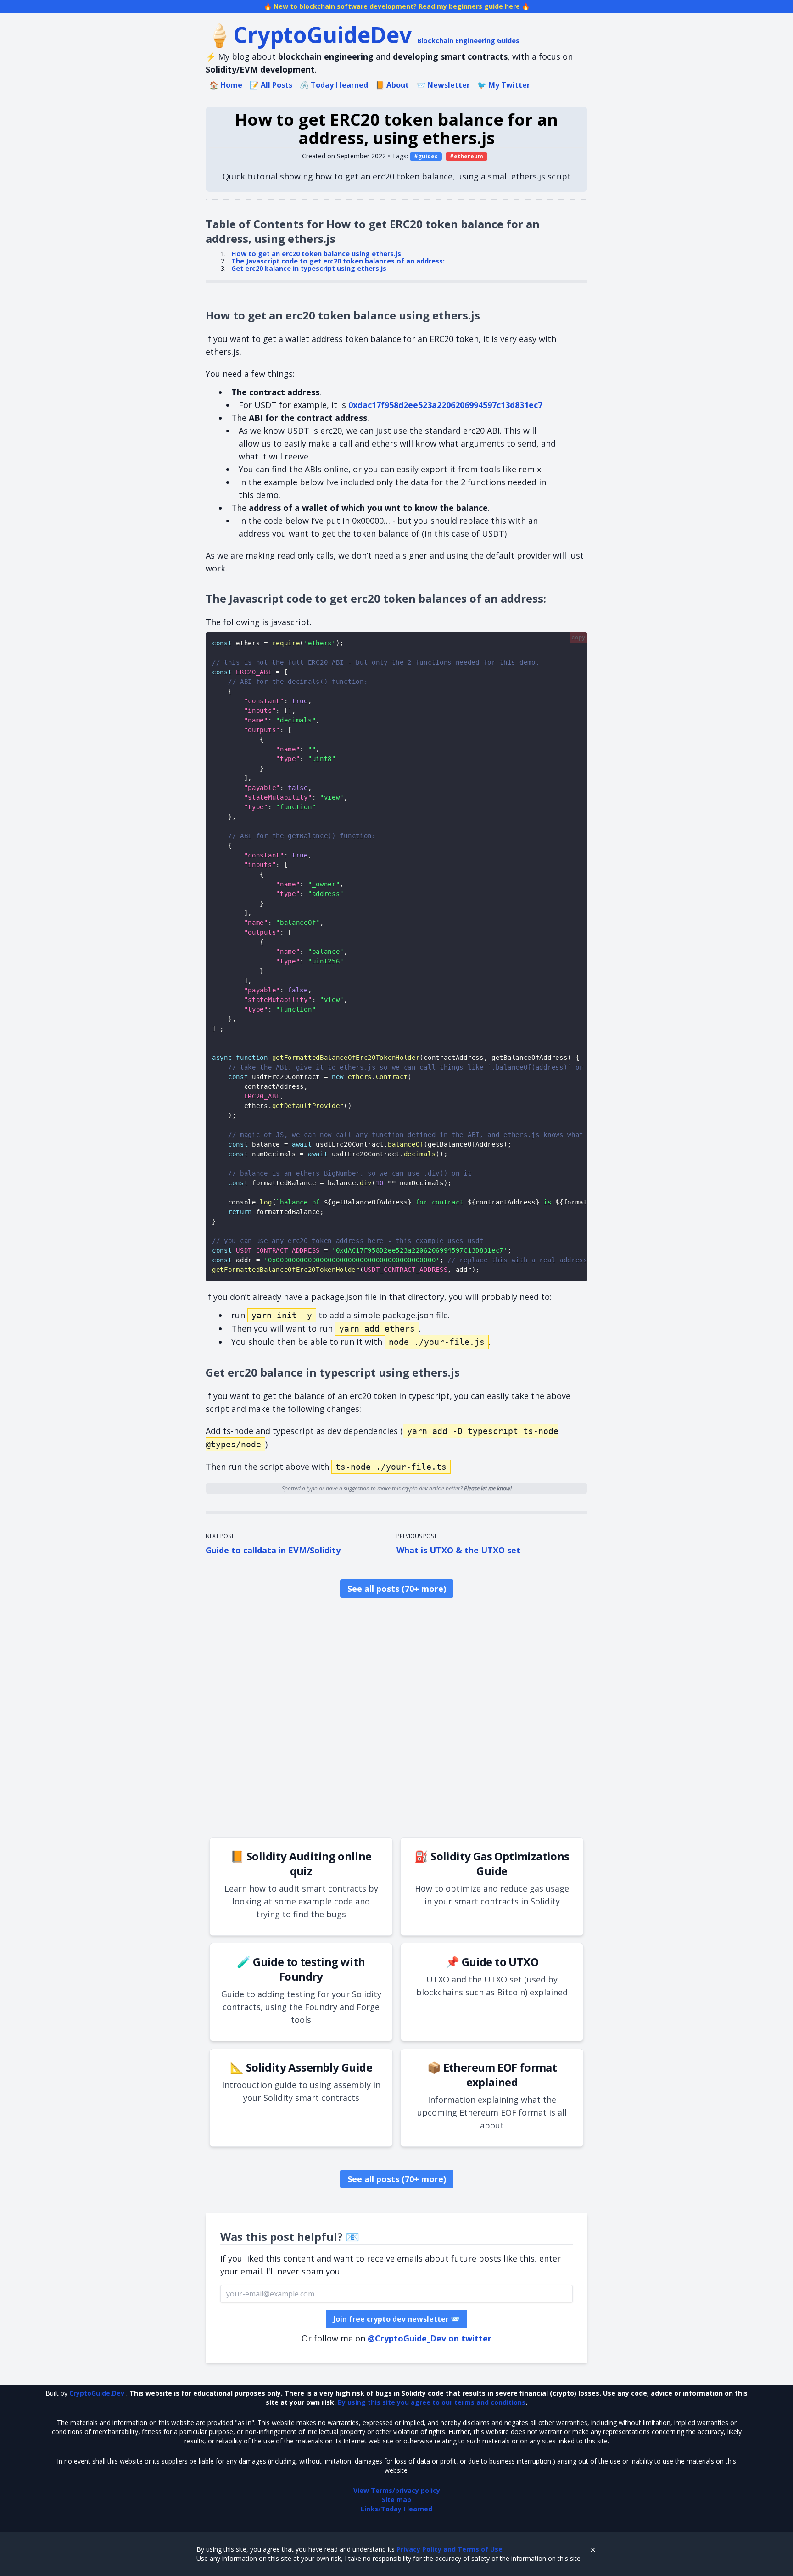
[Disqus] (396, 1719)
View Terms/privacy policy (397, 2490)
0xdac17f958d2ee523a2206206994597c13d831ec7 (445, 405)
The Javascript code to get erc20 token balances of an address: (338, 261)
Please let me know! (488, 1488)
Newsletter (443, 85)
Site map (396, 2500)
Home (226, 85)
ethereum (469, 156)
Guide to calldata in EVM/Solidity (273, 1550)
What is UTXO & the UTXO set (458, 1550)
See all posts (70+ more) (397, 1589)
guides (428, 156)
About (392, 85)
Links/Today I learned (396, 2509)
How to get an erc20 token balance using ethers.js (316, 254)
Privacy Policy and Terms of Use (450, 2549)
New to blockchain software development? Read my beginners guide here (397, 6)
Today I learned (334, 85)
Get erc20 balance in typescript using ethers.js (309, 268)
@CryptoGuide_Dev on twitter (430, 2338)
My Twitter (504, 85)
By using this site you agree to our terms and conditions (432, 2402)
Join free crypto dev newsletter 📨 (396, 2319)
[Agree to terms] (593, 2549)
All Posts (271, 85)
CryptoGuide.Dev (98, 2393)
